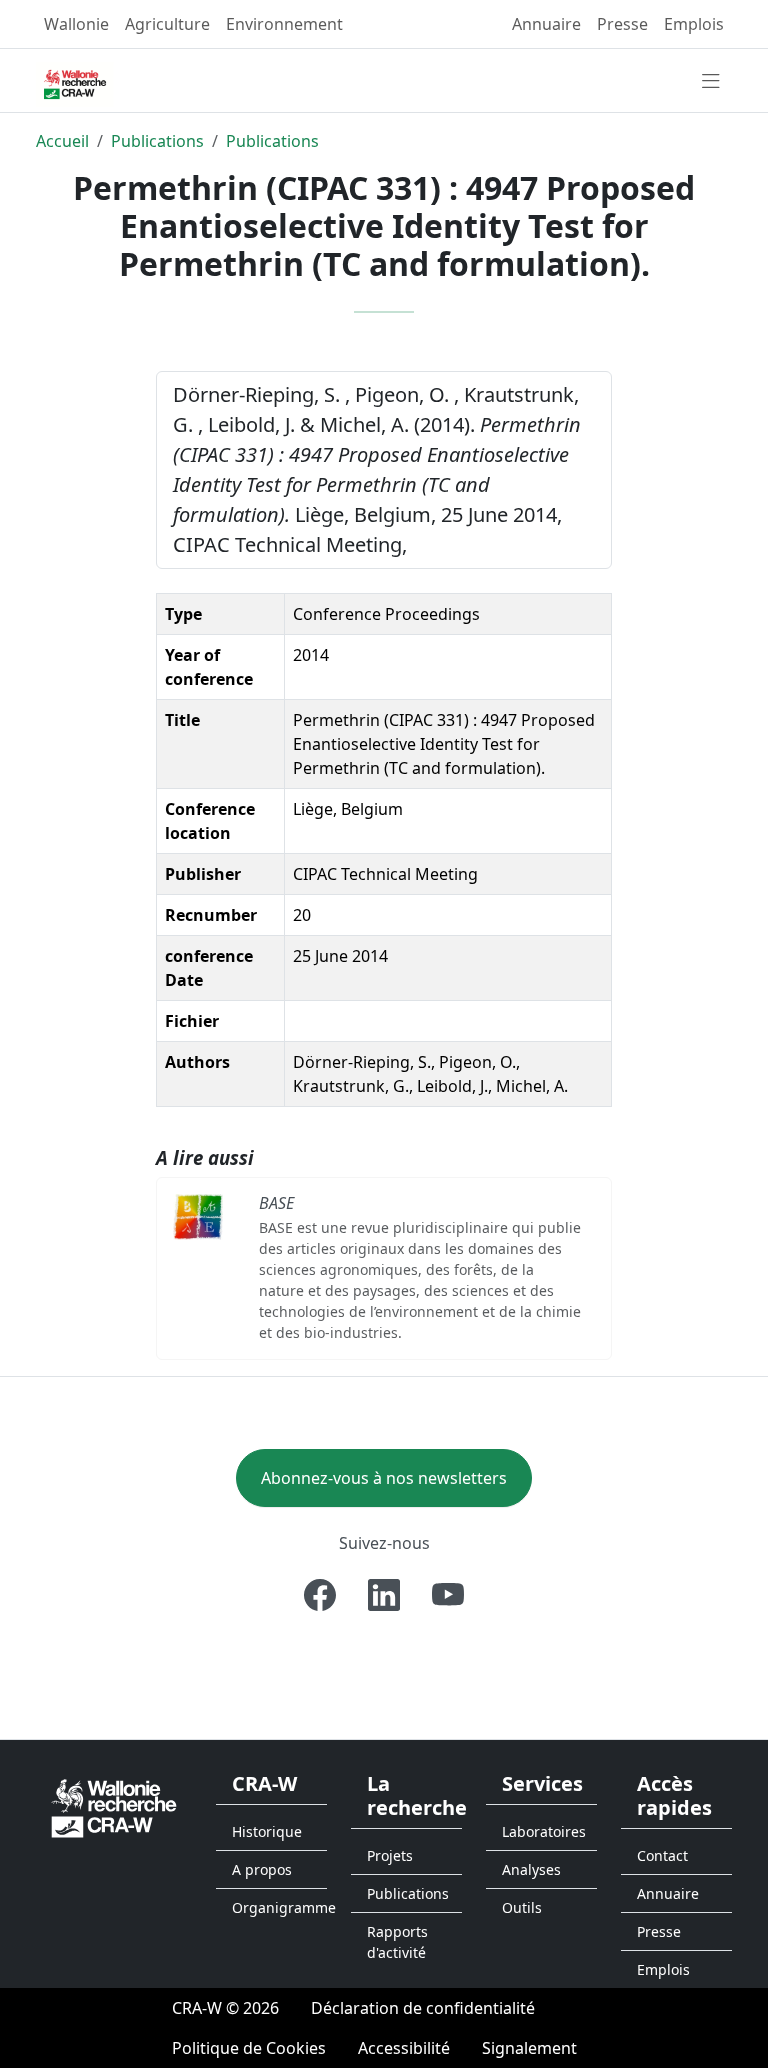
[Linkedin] (384, 1595)
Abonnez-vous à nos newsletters (384, 1478)
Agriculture (167, 24)
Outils (522, 1907)
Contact (662, 1855)
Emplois (694, 24)
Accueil (62, 141)
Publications (157, 141)
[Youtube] (448, 1595)
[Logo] (114, 1807)
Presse (622, 24)
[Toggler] (711, 82)
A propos (262, 1869)
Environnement (284, 24)
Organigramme (279, 1907)
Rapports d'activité (397, 1942)
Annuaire (546, 24)
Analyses (531, 1869)
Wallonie (76, 24)
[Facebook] (320, 1595)
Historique (267, 1831)
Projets (390, 1855)
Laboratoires (544, 1831)
